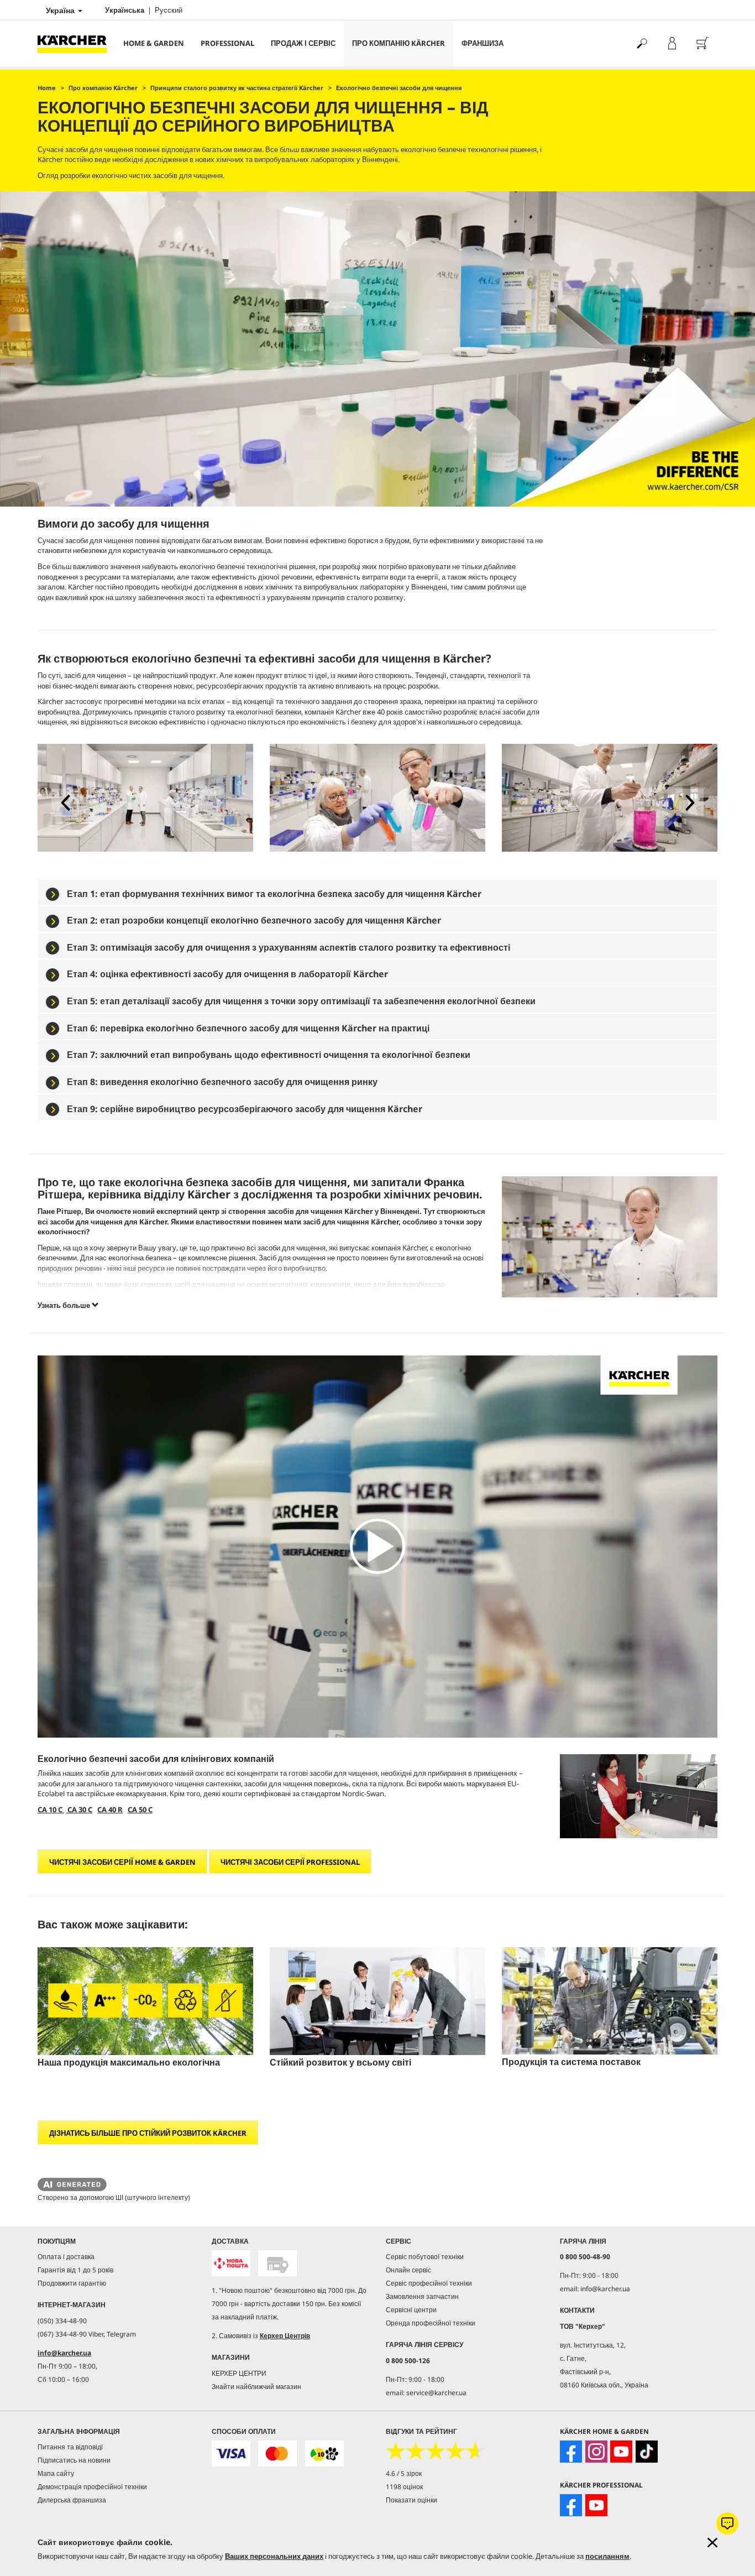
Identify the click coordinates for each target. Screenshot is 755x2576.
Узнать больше (65, 1305)
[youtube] (621, 2452)
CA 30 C (79, 1810)
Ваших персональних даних (274, 2556)
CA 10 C (51, 1810)
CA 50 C (140, 1810)
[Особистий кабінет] (672, 43)
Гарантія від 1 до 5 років (75, 2270)
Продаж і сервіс (303, 43)
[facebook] (571, 2452)
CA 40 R (110, 1810)
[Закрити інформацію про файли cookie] (712, 2543)
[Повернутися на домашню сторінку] (76, 43)
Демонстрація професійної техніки (92, 2487)
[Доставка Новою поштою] (231, 2263)
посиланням (607, 2556)
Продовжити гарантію (72, 2283)
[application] (377, 1547)
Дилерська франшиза (72, 2500)
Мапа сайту (56, 2473)
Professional (227, 43)
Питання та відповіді (70, 2447)
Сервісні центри (411, 2310)
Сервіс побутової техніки (425, 2257)
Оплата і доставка (66, 2257)
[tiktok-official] (647, 2452)
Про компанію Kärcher (399, 43)
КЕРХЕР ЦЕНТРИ (239, 2373)
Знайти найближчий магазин (256, 2387)
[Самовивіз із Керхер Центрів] (277, 2263)
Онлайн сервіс (408, 2270)
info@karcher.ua (64, 2353)
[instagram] (596, 2452)
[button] (65, 802)
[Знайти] (641, 43)
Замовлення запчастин (422, 2296)
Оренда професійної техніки (431, 2323)
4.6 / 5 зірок (404, 2473)
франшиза (483, 43)
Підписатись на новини (74, 2460)
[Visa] (231, 2454)
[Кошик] (702, 43)
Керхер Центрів (285, 2336)
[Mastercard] (277, 2454)
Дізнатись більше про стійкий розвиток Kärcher (148, 2133)
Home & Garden (154, 43)
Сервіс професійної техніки (429, 2283)
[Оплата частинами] (324, 2454)
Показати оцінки (411, 2500)
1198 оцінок (404, 2487)
